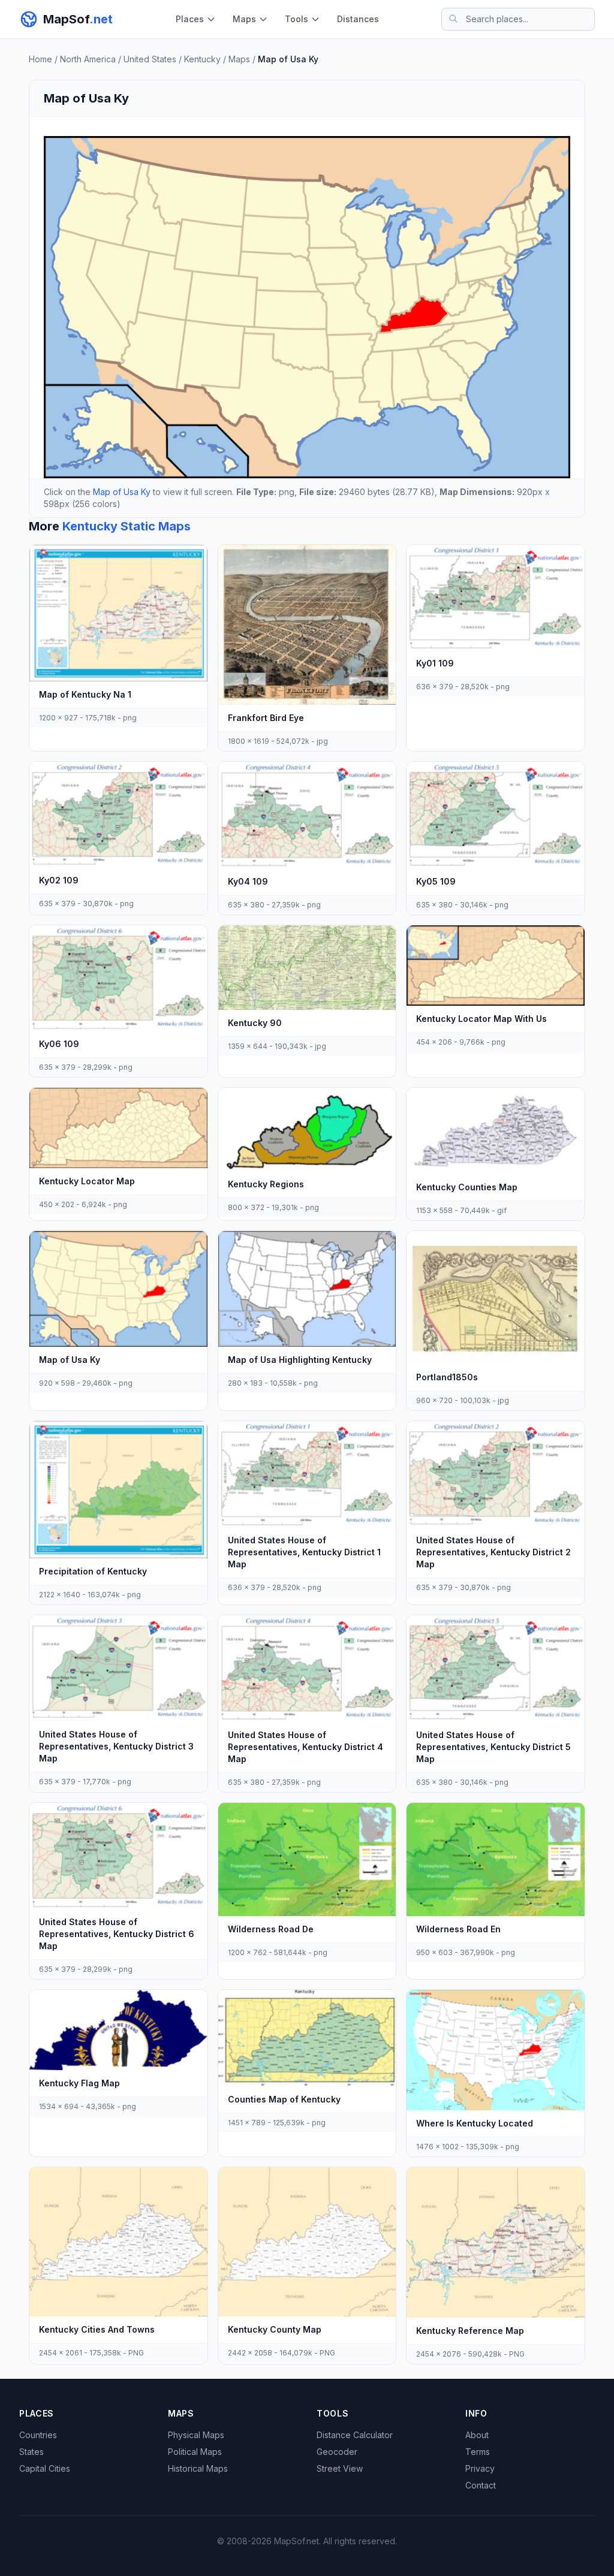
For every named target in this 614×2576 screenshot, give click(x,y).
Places (190, 19)
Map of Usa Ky (122, 492)
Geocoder (337, 2452)
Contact (481, 2485)
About (477, 2435)
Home (40, 59)
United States (150, 59)
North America (88, 59)
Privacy (480, 2468)
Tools (297, 19)
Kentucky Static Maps (127, 526)
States (31, 2452)
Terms (478, 2452)
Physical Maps (196, 2435)
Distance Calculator (355, 2435)
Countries (38, 2435)
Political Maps (195, 2452)
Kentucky (202, 59)
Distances (358, 19)
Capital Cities (45, 2468)
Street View (340, 2468)
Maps (244, 19)
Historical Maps (198, 2468)
